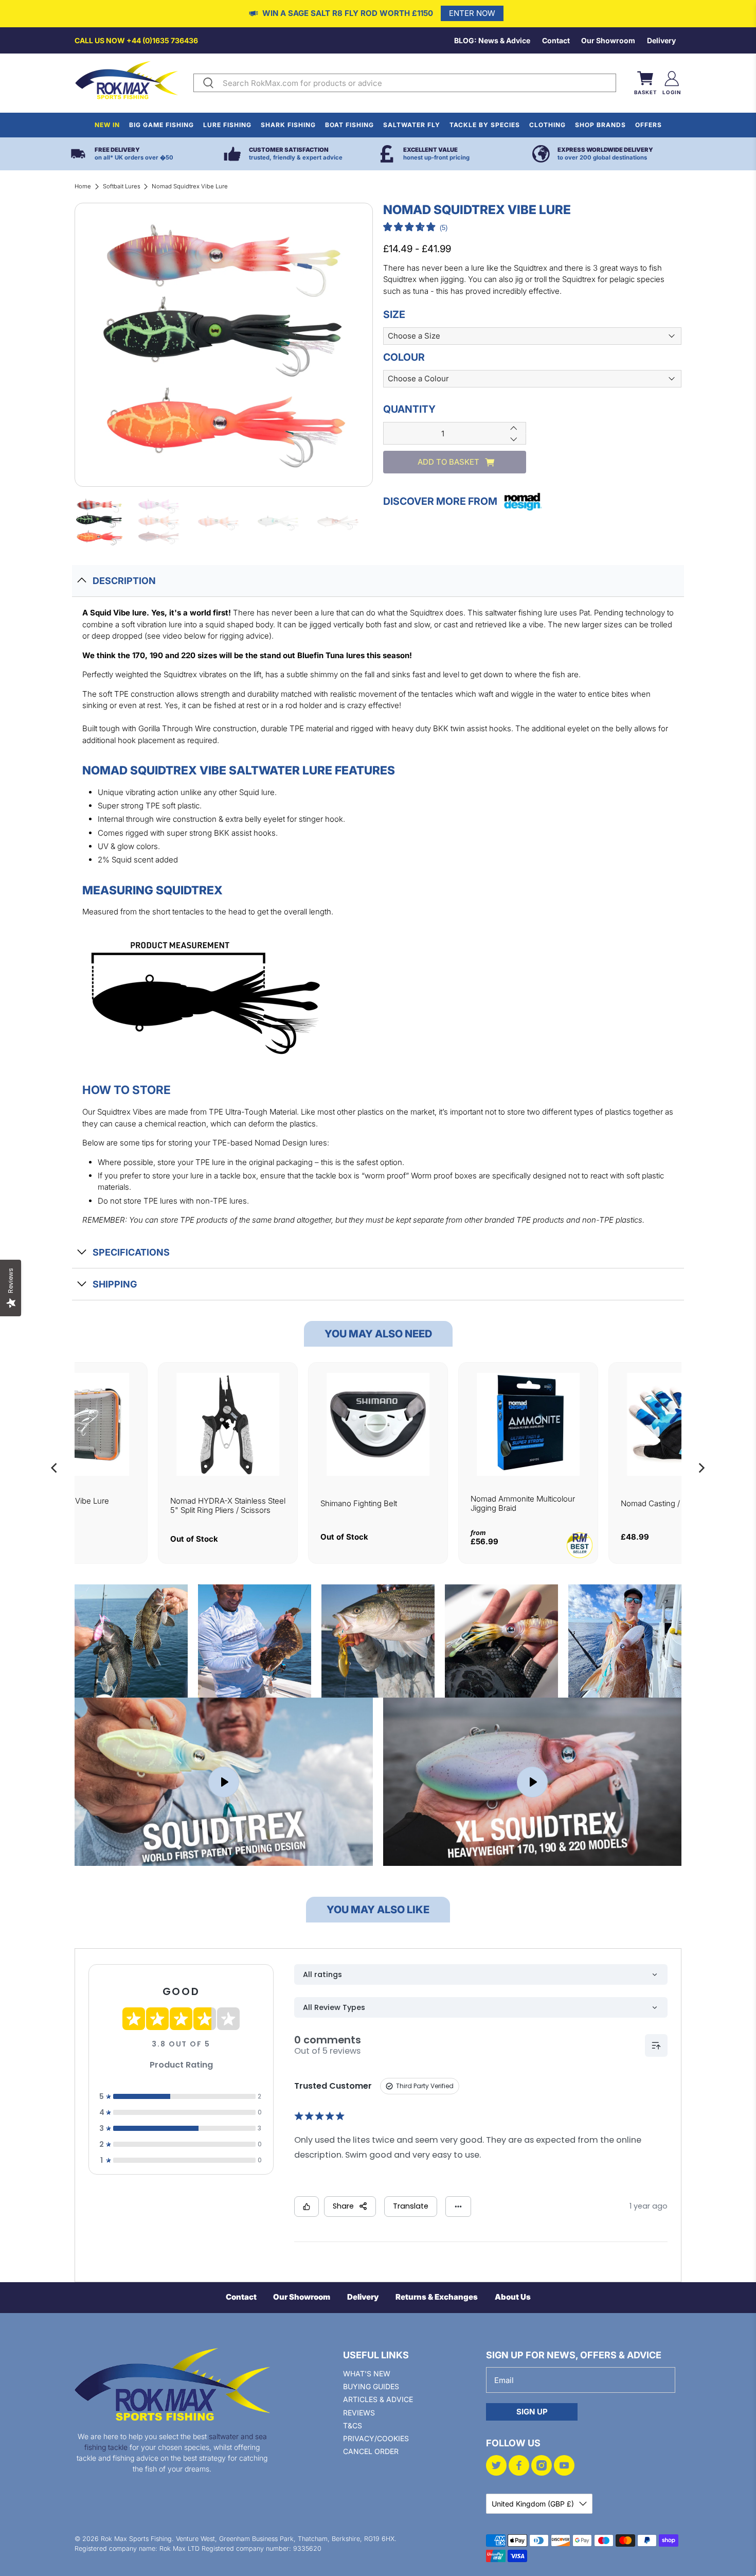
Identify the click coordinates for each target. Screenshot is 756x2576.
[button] (415, 228)
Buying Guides (371, 2386)
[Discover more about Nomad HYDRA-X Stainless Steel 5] (228, 1424)
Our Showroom (608, 40)
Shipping (115, 1284)
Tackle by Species (485, 125)
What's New (367, 2374)
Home (83, 186)
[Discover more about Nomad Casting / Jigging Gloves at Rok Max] (678, 1424)
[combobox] (417, 83)
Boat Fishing (349, 125)
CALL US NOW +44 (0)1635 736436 (136, 40)
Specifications (131, 1252)
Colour (404, 357)
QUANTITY (409, 409)
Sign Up (532, 2412)
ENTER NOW (472, 13)
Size (394, 314)
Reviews (359, 2413)
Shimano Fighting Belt (359, 1503)
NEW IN (107, 125)
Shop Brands (600, 125)
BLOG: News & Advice (492, 40)
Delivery (661, 40)
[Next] (701, 1468)
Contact (556, 40)
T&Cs (353, 2425)
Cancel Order (371, 2451)
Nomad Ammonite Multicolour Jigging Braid (523, 1503)
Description (124, 581)
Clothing (547, 125)
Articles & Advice (378, 2399)
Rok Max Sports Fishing (136, 2539)
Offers (649, 125)
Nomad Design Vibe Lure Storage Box (65, 1505)
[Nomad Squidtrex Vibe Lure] (224, 345)
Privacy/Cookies (376, 2438)
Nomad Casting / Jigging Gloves (678, 1503)
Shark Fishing (288, 125)
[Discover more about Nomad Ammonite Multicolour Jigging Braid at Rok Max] (528, 1424)
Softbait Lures (122, 186)
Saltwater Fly (412, 125)
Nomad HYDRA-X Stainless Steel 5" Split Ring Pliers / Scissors (228, 1505)
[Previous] (55, 1468)
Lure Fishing (227, 125)
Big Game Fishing (161, 125)
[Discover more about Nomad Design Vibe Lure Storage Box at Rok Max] (78, 1424)
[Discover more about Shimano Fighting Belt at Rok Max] (378, 1424)
